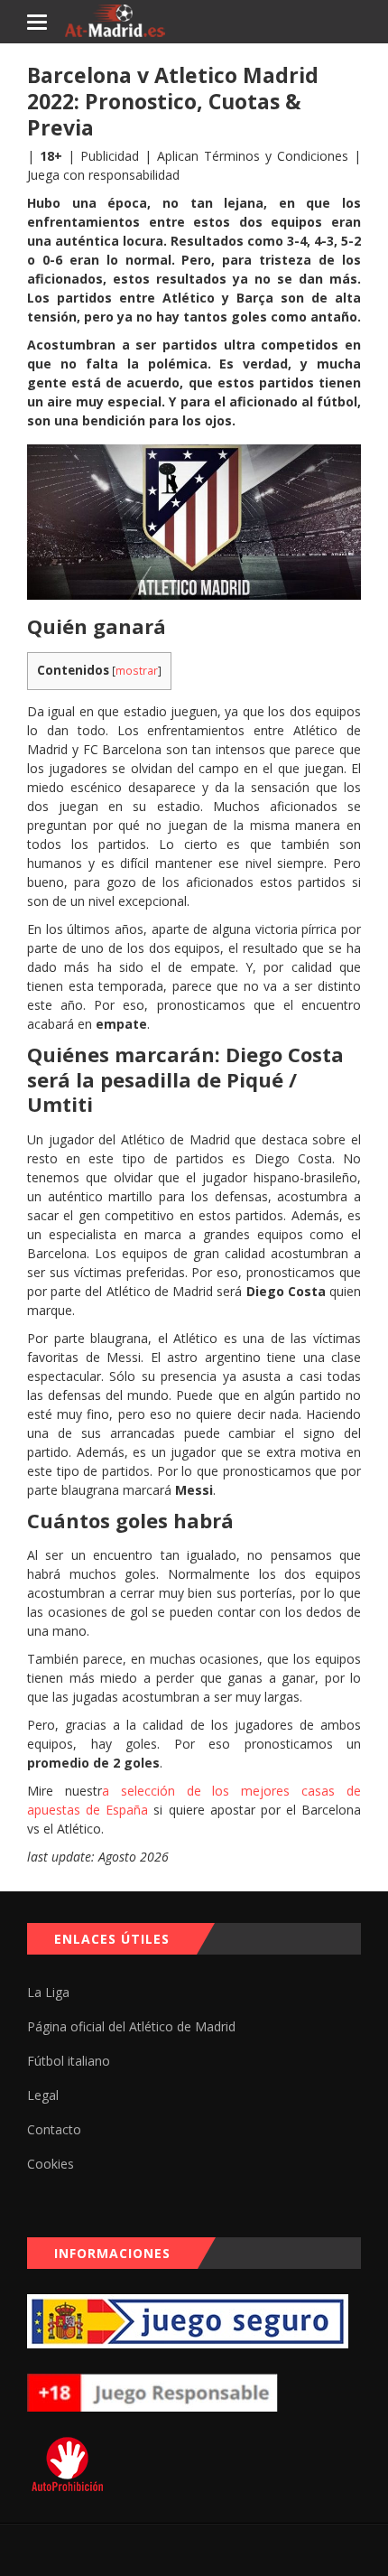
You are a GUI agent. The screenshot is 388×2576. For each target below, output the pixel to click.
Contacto (54, 2129)
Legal (43, 2095)
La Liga (48, 1992)
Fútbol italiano (69, 2061)
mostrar (137, 671)
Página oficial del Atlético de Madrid (131, 2026)
